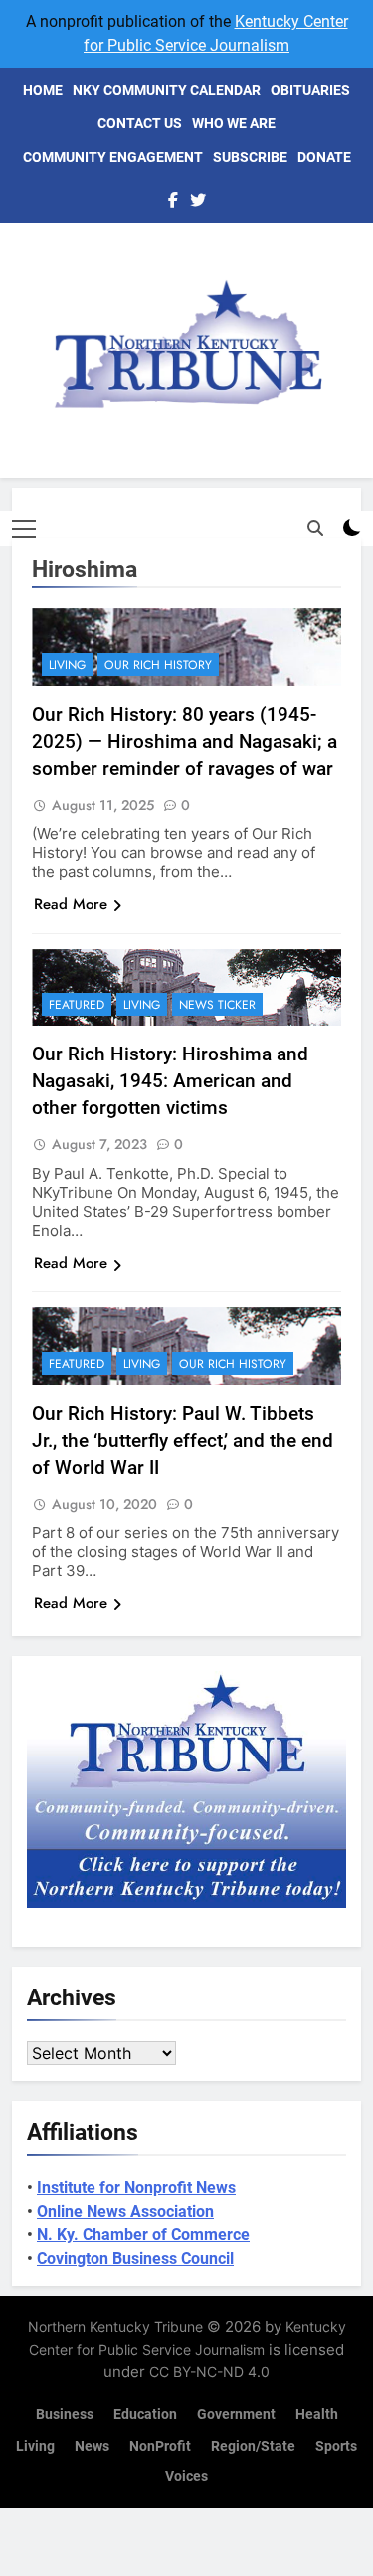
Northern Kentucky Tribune (115, 2327)
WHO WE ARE (234, 123)
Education (145, 2414)
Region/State (253, 2446)
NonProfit (160, 2446)
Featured (77, 1005)
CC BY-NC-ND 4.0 (209, 2371)
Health (317, 2414)
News (92, 2446)
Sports (336, 2446)
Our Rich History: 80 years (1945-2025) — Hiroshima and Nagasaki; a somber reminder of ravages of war (185, 741)
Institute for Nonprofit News (136, 2187)
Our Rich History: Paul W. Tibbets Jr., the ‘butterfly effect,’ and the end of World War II (183, 1440)
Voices (186, 2477)
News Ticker (217, 1005)
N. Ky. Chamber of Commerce (143, 2235)
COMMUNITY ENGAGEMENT (113, 157)
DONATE (324, 157)
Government (236, 2414)
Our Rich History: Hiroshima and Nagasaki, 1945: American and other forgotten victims (170, 1081)
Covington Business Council (135, 2259)
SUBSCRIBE (250, 157)
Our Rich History (158, 665)
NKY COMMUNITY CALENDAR (167, 90)
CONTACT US (140, 123)
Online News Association (125, 2211)
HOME (43, 90)
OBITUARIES (310, 90)
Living (67, 665)
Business (65, 2414)
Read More (71, 904)
